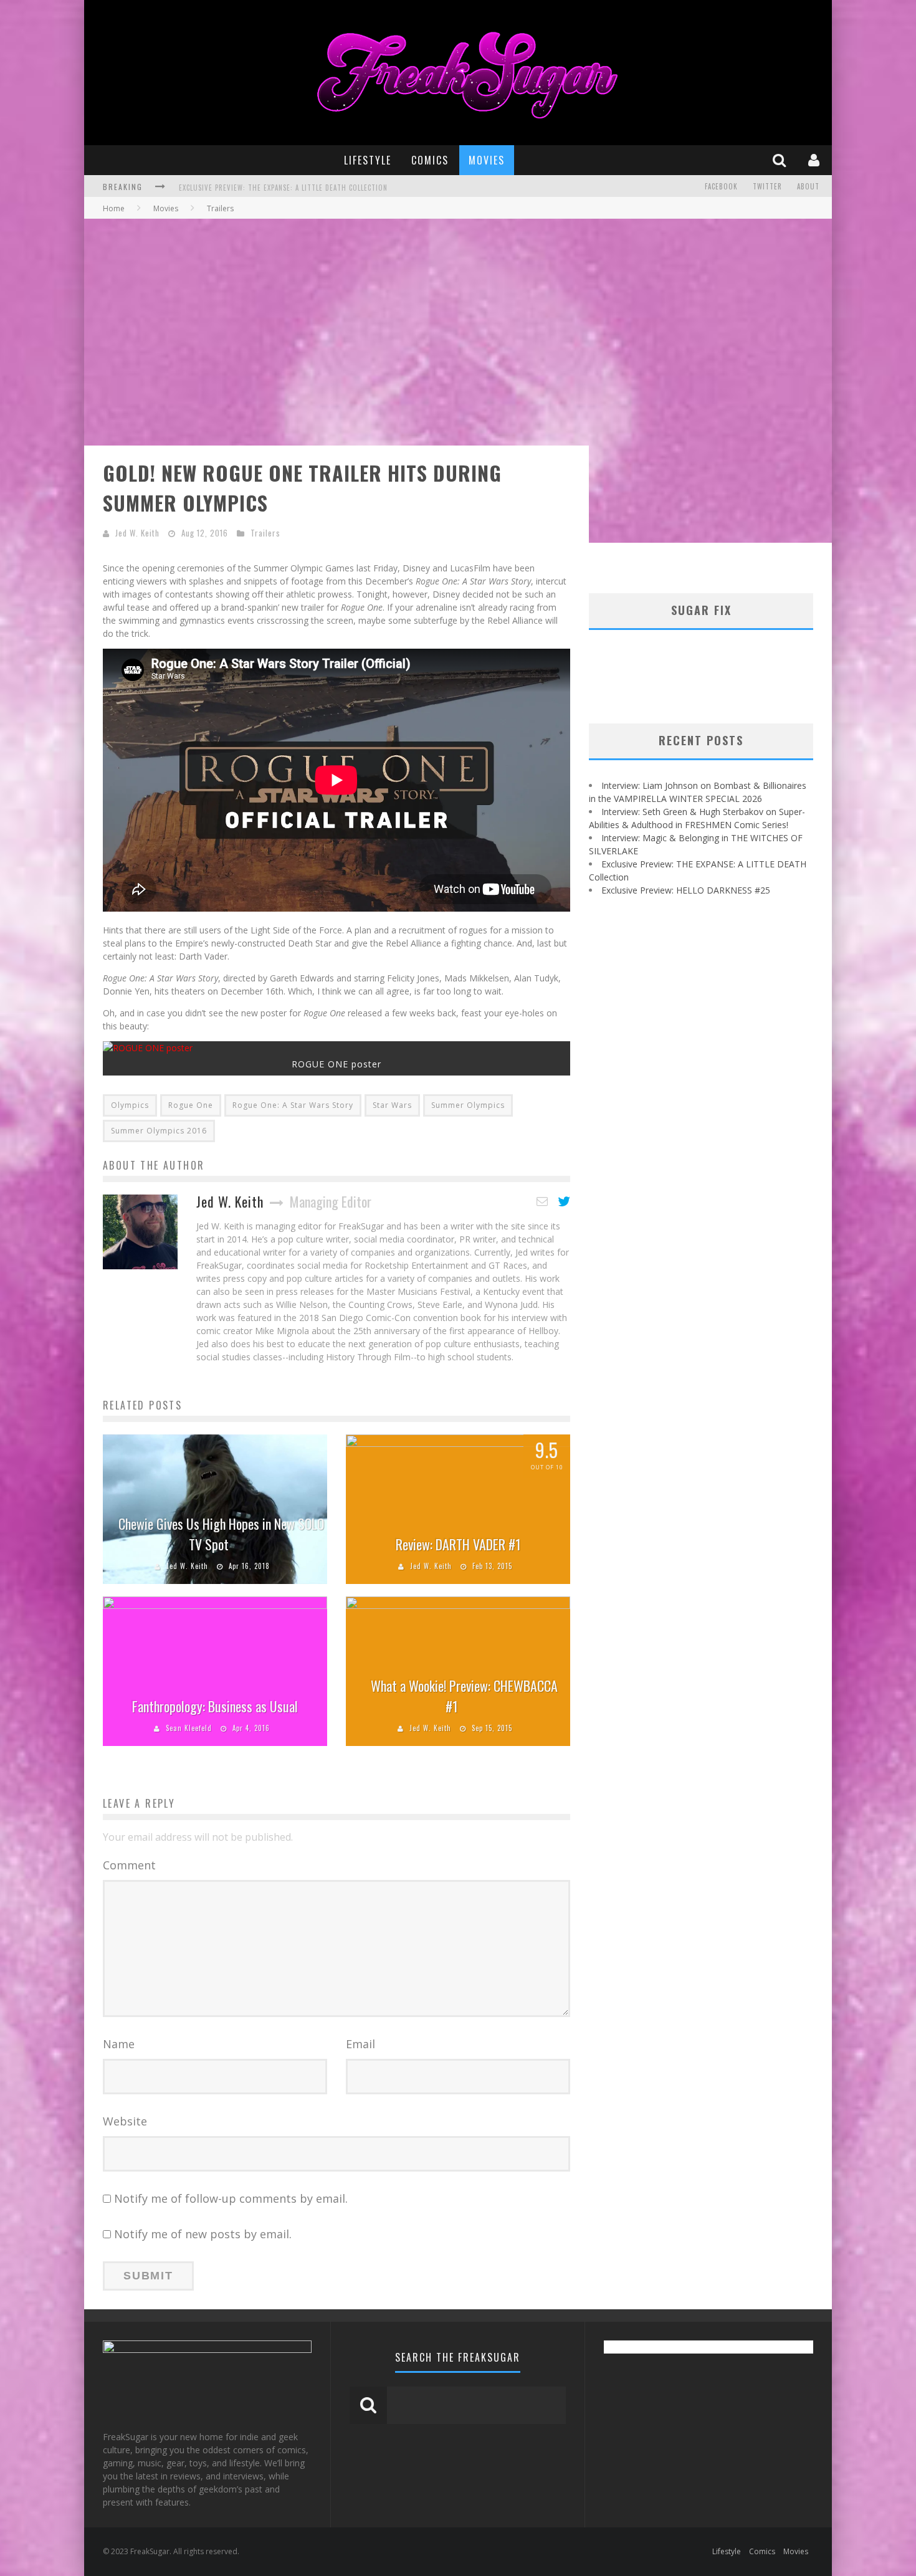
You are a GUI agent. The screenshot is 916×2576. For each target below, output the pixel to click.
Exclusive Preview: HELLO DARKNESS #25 (248, 188)
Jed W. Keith (137, 533)
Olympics (130, 1105)
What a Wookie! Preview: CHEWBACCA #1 (464, 1696)
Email (360, 2044)
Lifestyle (368, 160)
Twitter (767, 186)
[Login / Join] (815, 160)
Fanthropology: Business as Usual (215, 1706)
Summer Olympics (468, 1105)
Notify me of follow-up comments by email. (231, 2198)
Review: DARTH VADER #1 (458, 1544)
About (808, 186)
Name (119, 2044)
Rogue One (191, 1105)
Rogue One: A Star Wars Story (293, 1105)
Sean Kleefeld (189, 1728)
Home (114, 208)
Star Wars (392, 1105)
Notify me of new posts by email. (203, 2234)
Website (125, 2121)
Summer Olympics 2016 (159, 1131)
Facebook (721, 186)
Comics (430, 160)
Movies (487, 160)
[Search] (781, 160)
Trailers (265, 533)
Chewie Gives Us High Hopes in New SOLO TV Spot (221, 1534)
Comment (129, 1865)
